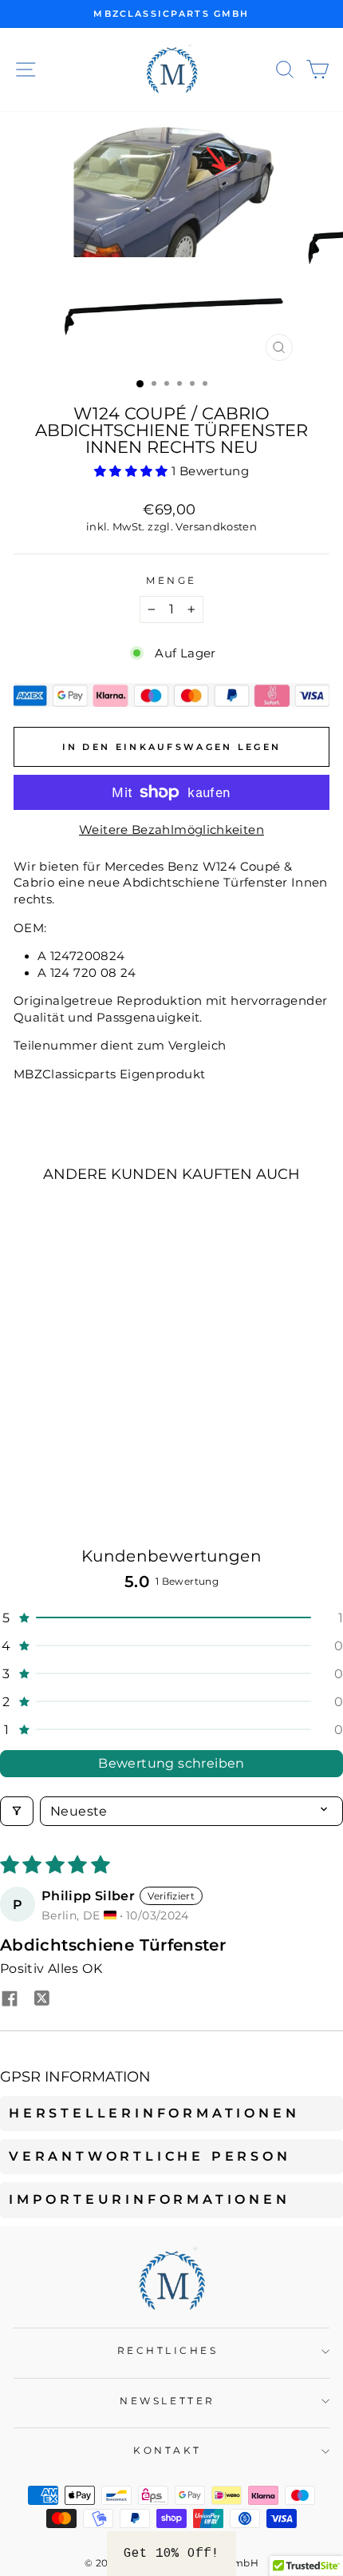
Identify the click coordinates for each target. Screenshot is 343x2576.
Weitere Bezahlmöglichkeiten (171, 830)
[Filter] (17, 1811)
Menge (171, 581)
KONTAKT (168, 2451)
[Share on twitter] (41, 2000)
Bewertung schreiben (171, 1763)
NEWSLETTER (167, 2401)
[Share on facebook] (10, 2000)
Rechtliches (168, 2351)
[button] (133, 471)
